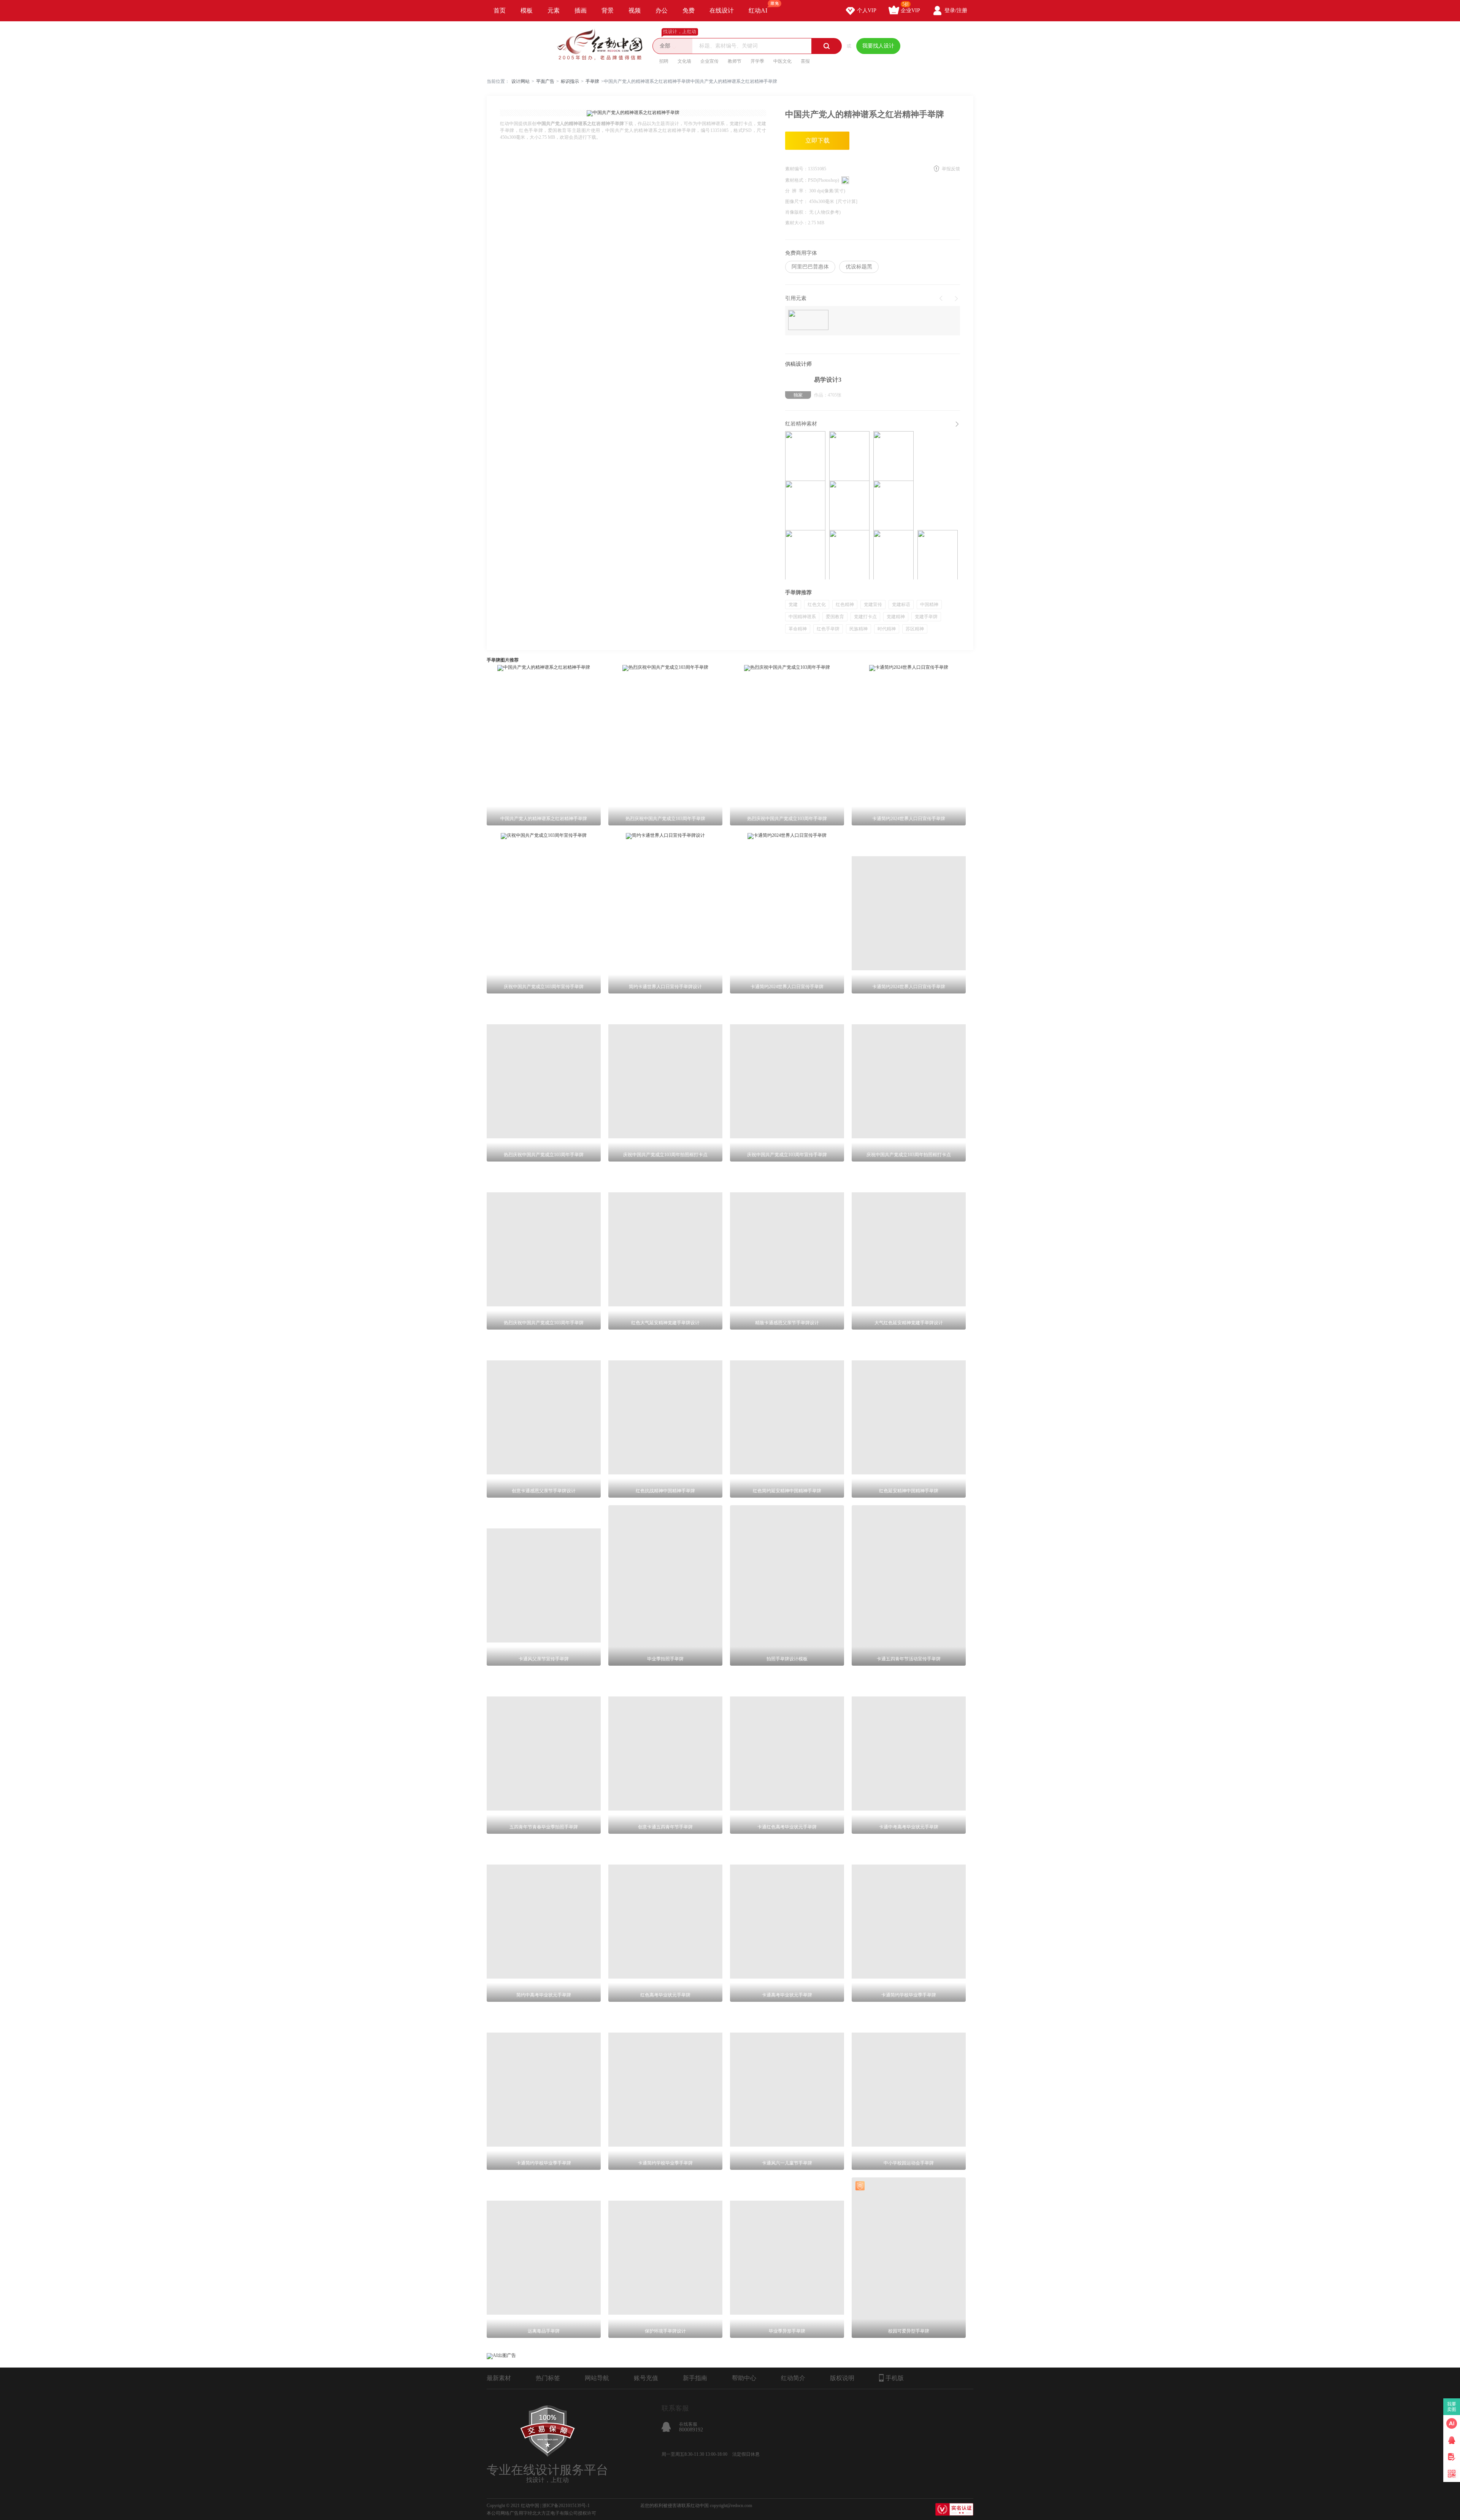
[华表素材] (808, 321)
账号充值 (646, 2378)
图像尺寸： (797, 202)
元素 (554, 10)
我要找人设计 (878, 46)
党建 (793, 605)
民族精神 (859, 629)
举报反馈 (951, 169)
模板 (527, 10)
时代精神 (887, 629)
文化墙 (684, 61)
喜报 (805, 61)
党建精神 (896, 617)
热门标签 (548, 2378)
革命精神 (798, 629)
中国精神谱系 (802, 617)
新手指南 (695, 2378)
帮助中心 (744, 2378)
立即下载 (817, 140)
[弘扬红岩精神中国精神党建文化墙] (805, 505)
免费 (689, 10)
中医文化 (782, 61)
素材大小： (797, 223)
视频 (635, 10)
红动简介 (793, 2378)
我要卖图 (1452, 2407)
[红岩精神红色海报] (849, 505)
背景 (608, 10)
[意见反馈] (1452, 2457)
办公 (662, 10)
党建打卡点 (865, 617)
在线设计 (722, 10)
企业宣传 (709, 61)
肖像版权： (797, 212)
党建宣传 (873, 605)
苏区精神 (915, 629)
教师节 (735, 61)
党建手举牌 (926, 617)
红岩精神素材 (801, 424)
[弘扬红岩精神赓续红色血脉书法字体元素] (849, 456)
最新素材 (499, 2378)
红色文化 (817, 605)
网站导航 (597, 2378)
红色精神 (845, 605)
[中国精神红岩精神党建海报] (893, 505)
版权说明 (842, 2378)
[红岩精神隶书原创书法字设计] (805, 555)
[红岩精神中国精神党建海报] (893, 555)
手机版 (895, 2378)
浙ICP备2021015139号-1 (566, 2506)
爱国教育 (835, 617)
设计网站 (521, 81)
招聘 (664, 61)
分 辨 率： (797, 191)
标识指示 (570, 81)
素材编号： (797, 169)
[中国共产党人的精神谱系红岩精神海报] (938, 555)
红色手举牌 (828, 629)
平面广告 (545, 81)
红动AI (758, 10)
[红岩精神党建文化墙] (805, 456)
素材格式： (797, 180)
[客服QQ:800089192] (1452, 2440)
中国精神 (929, 605)
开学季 (757, 61)
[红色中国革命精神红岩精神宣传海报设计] (849, 555)
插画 (581, 10)
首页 (500, 10)
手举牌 (592, 81)
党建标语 (901, 605)
